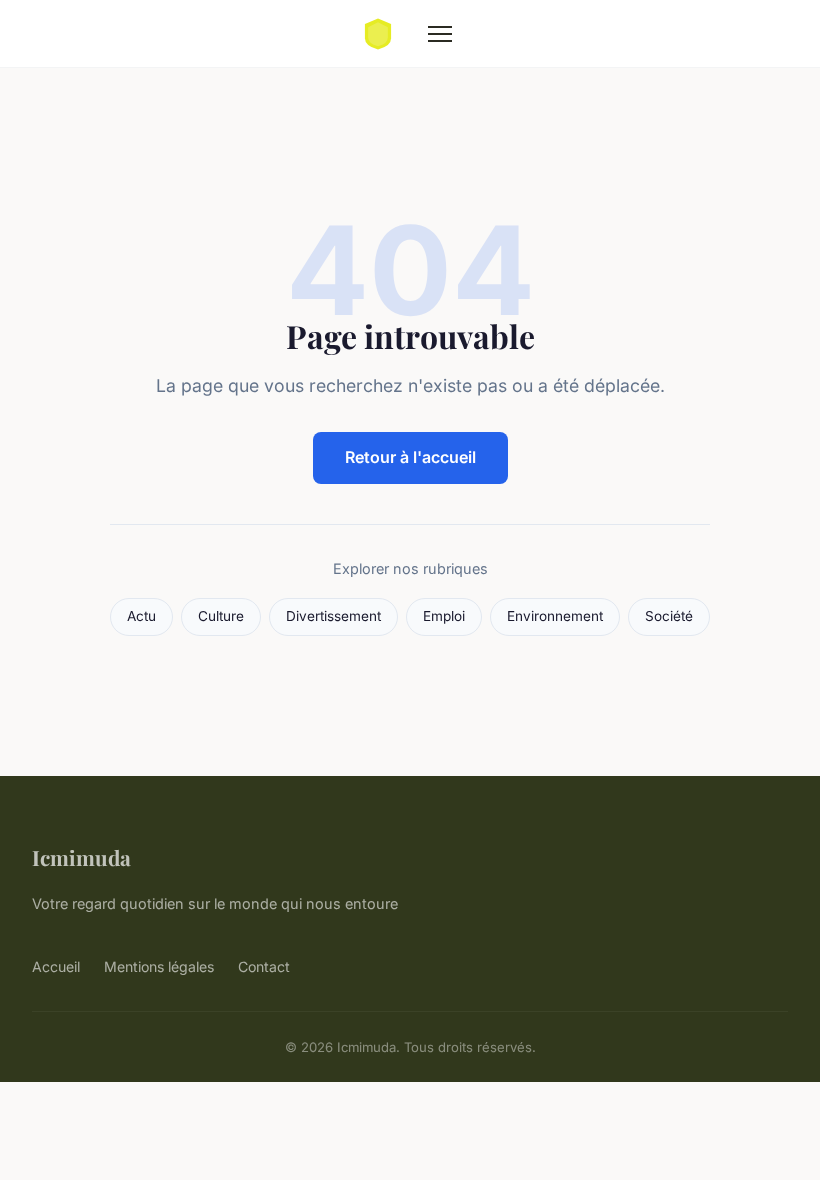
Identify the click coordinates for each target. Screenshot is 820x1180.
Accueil (56, 966)
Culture (221, 616)
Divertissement (333, 616)
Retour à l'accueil (410, 457)
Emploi (444, 616)
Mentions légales (159, 966)
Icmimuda (81, 857)
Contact (264, 966)
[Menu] (440, 34)
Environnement (555, 616)
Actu (141, 616)
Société (669, 616)
